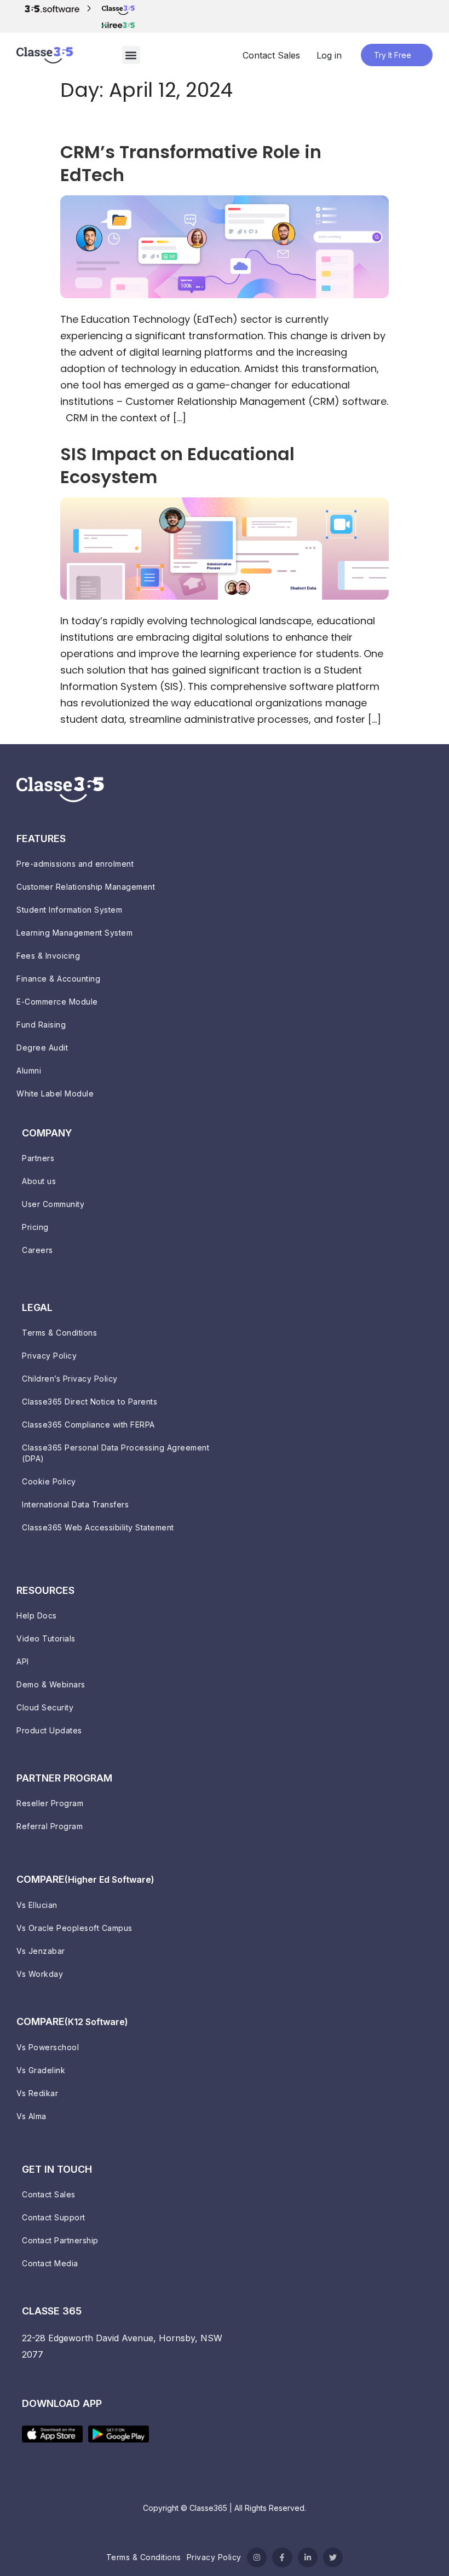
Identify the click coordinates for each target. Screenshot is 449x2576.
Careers (38, 1250)
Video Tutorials (46, 1638)
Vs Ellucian (37, 1905)
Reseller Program (50, 1803)
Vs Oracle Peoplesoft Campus (74, 1928)
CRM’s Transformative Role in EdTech (191, 163)
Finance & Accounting (58, 979)
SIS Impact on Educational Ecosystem (177, 465)
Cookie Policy (49, 1481)
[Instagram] (257, 2557)
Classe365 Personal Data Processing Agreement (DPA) (116, 1453)
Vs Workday (40, 1974)
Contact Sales (271, 55)
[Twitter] (333, 2557)
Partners (38, 1158)
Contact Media (50, 2263)
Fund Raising (41, 1025)
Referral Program (50, 1826)
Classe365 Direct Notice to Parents (90, 1402)
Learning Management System (74, 933)
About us (39, 1181)
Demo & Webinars (51, 1684)
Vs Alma (31, 2116)
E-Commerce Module (57, 1002)
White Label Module (55, 1093)
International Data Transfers (75, 1504)
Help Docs (37, 1615)
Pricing (35, 1227)
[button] (131, 55)
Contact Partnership (60, 2240)
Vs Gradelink (41, 2070)
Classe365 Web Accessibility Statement (98, 1527)
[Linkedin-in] (308, 2557)
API (23, 1661)
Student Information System (69, 910)
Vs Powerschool (48, 2047)
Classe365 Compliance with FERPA (88, 1425)
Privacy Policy (49, 1356)
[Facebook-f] (282, 2557)
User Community (53, 1204)
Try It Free (393, 55)
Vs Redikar (37, 2093)
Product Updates (49, 1730)
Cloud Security (45, 1707)
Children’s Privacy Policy (70, 1379)
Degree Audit (42, 1048)
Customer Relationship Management (86, 887)
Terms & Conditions (59, 1333)
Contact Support (54, 2217)
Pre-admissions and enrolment (75, 864)
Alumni (29, 1071)
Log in (329, 55)
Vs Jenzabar (41, 1951)
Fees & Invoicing (48, 956)
